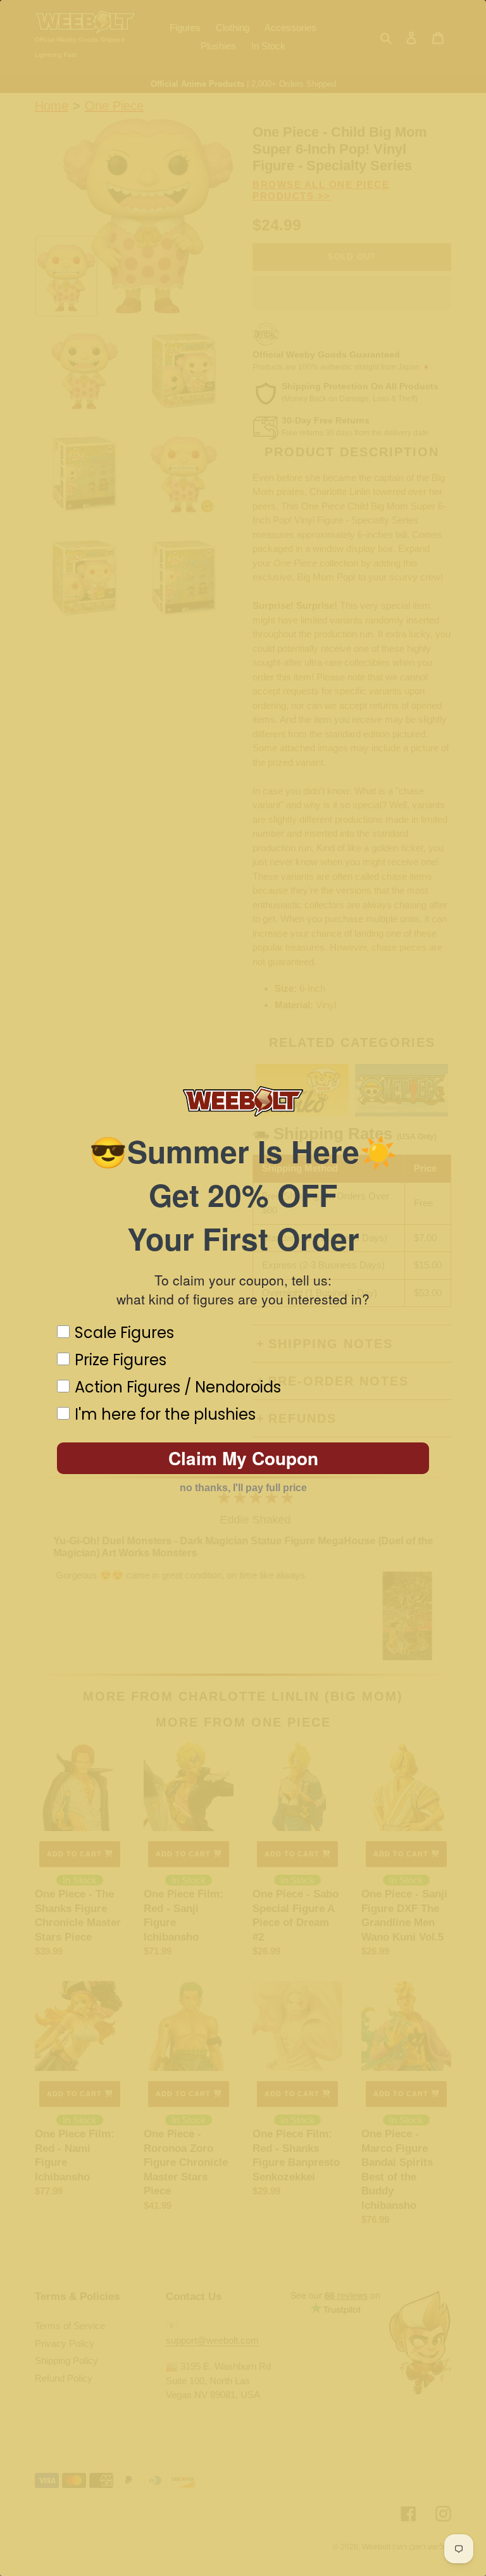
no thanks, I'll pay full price (243, 1488)
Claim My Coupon (243, 1458)
